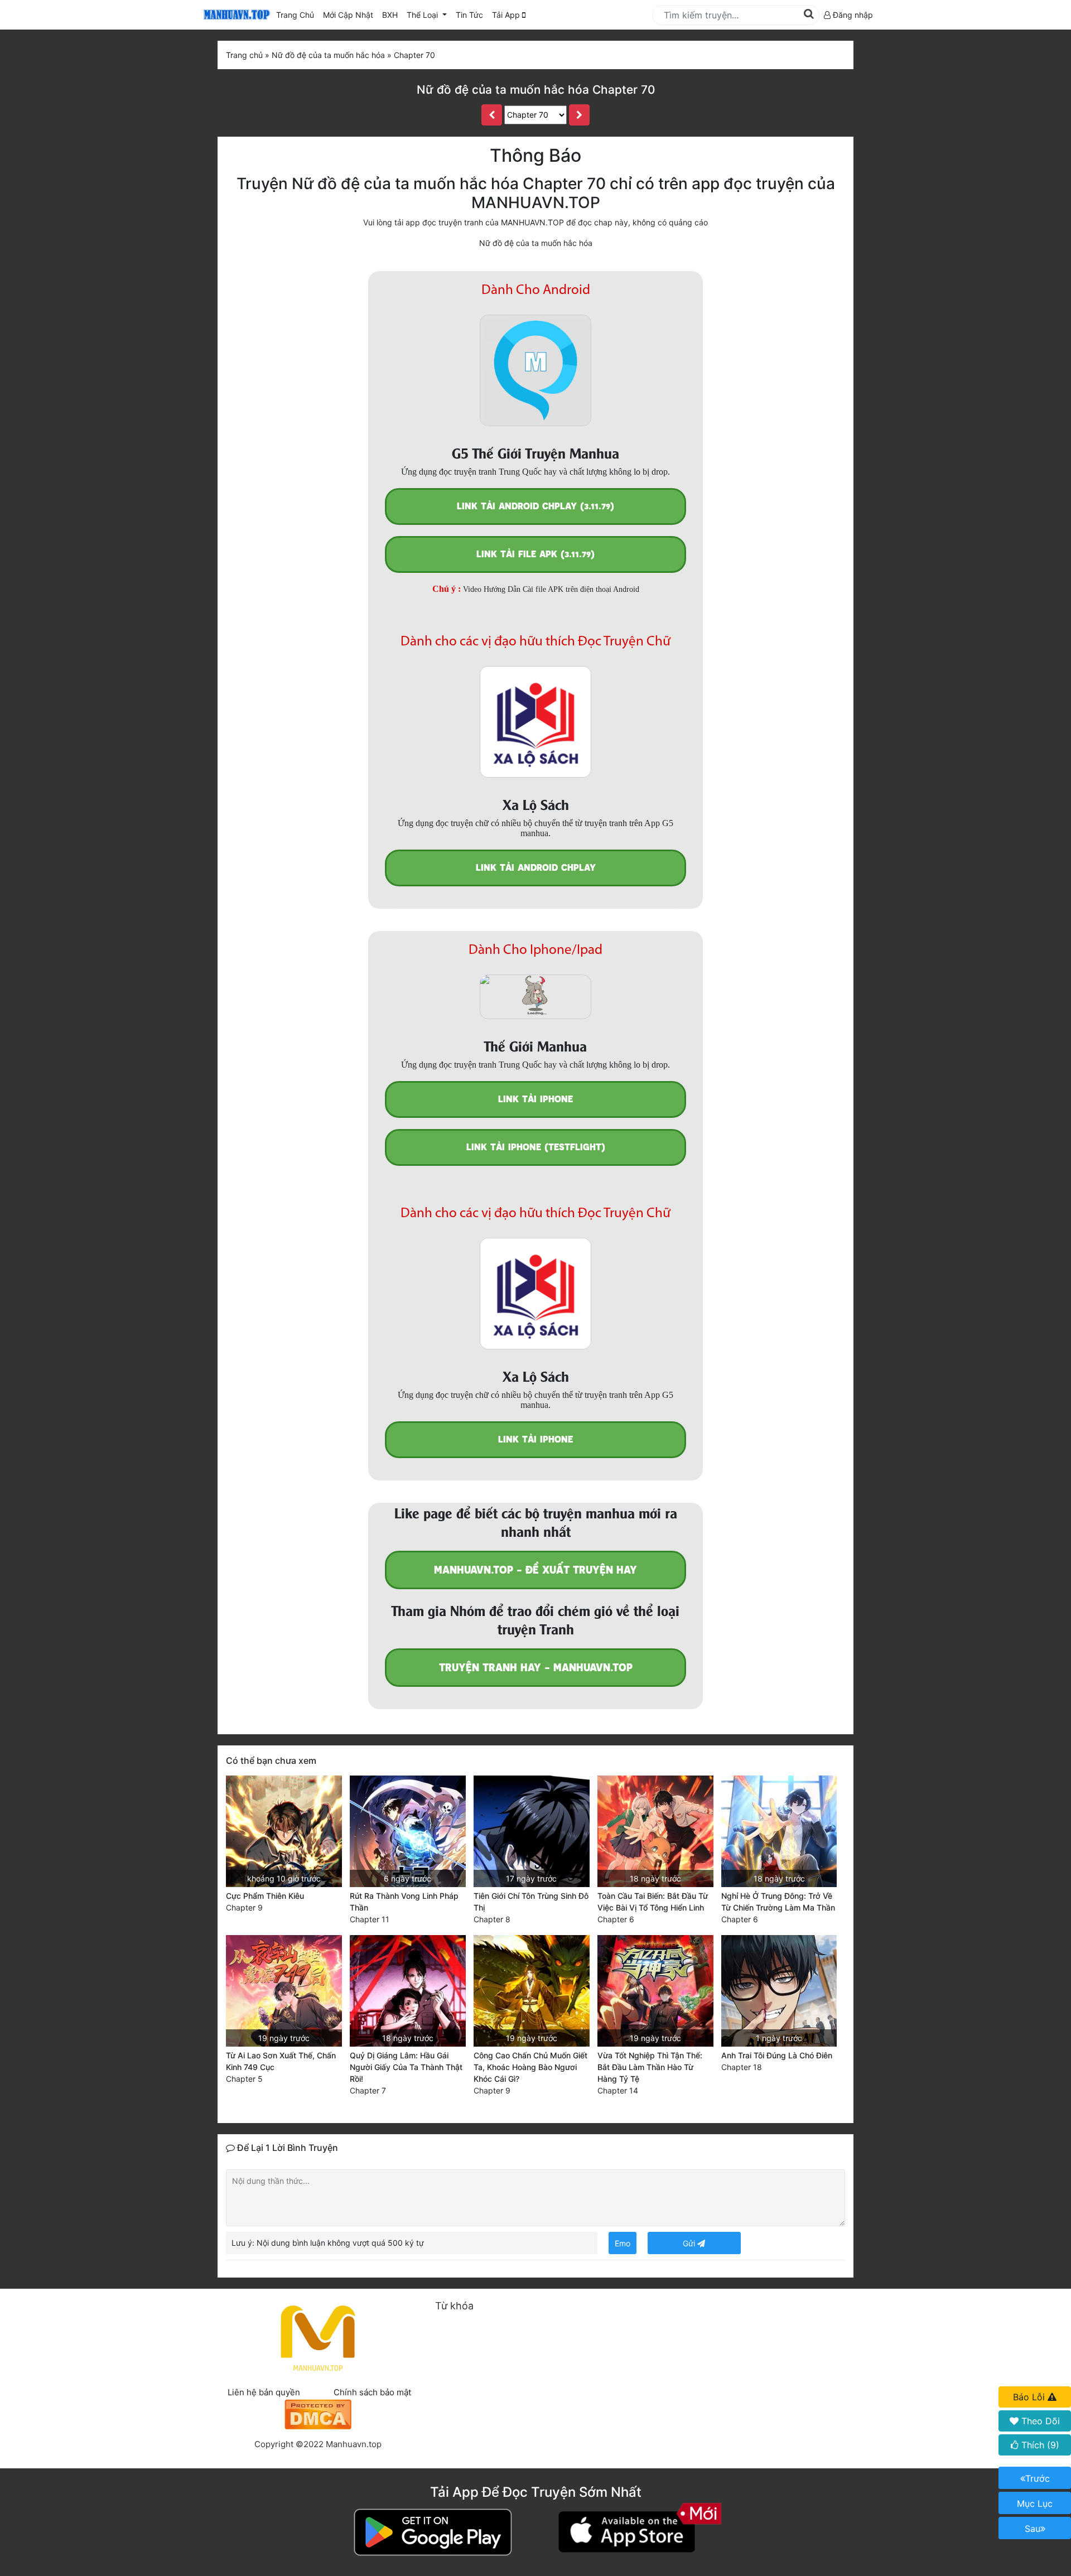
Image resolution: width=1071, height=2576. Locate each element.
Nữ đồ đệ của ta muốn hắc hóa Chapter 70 (536, 90)
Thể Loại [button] (423, 15)
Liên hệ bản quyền (264, 2392)
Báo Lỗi (1030, 2397)
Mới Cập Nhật (350, 15)
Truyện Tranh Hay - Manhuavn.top (536, 1668)
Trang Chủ (295, 15)
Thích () (1039, 2445)
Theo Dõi (1039, 2421)
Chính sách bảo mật (372, 2392)
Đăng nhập (852, 15)
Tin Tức (469, 15)
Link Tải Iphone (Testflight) (536, 1147)
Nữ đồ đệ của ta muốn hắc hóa (536, 243)
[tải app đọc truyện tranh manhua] (235, 15)
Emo (623, 2243)
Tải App (507, 15)
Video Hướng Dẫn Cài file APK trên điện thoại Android (551, 589)
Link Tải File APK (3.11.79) (535, 554)
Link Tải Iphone (535, 1099)
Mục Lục (1035, 2503)
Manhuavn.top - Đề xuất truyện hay (535, 1570)
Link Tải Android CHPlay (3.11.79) (535, 506)
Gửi (690, 2243)
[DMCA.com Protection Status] (318, 2413)
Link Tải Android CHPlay (536, 868)
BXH (390, 15)
